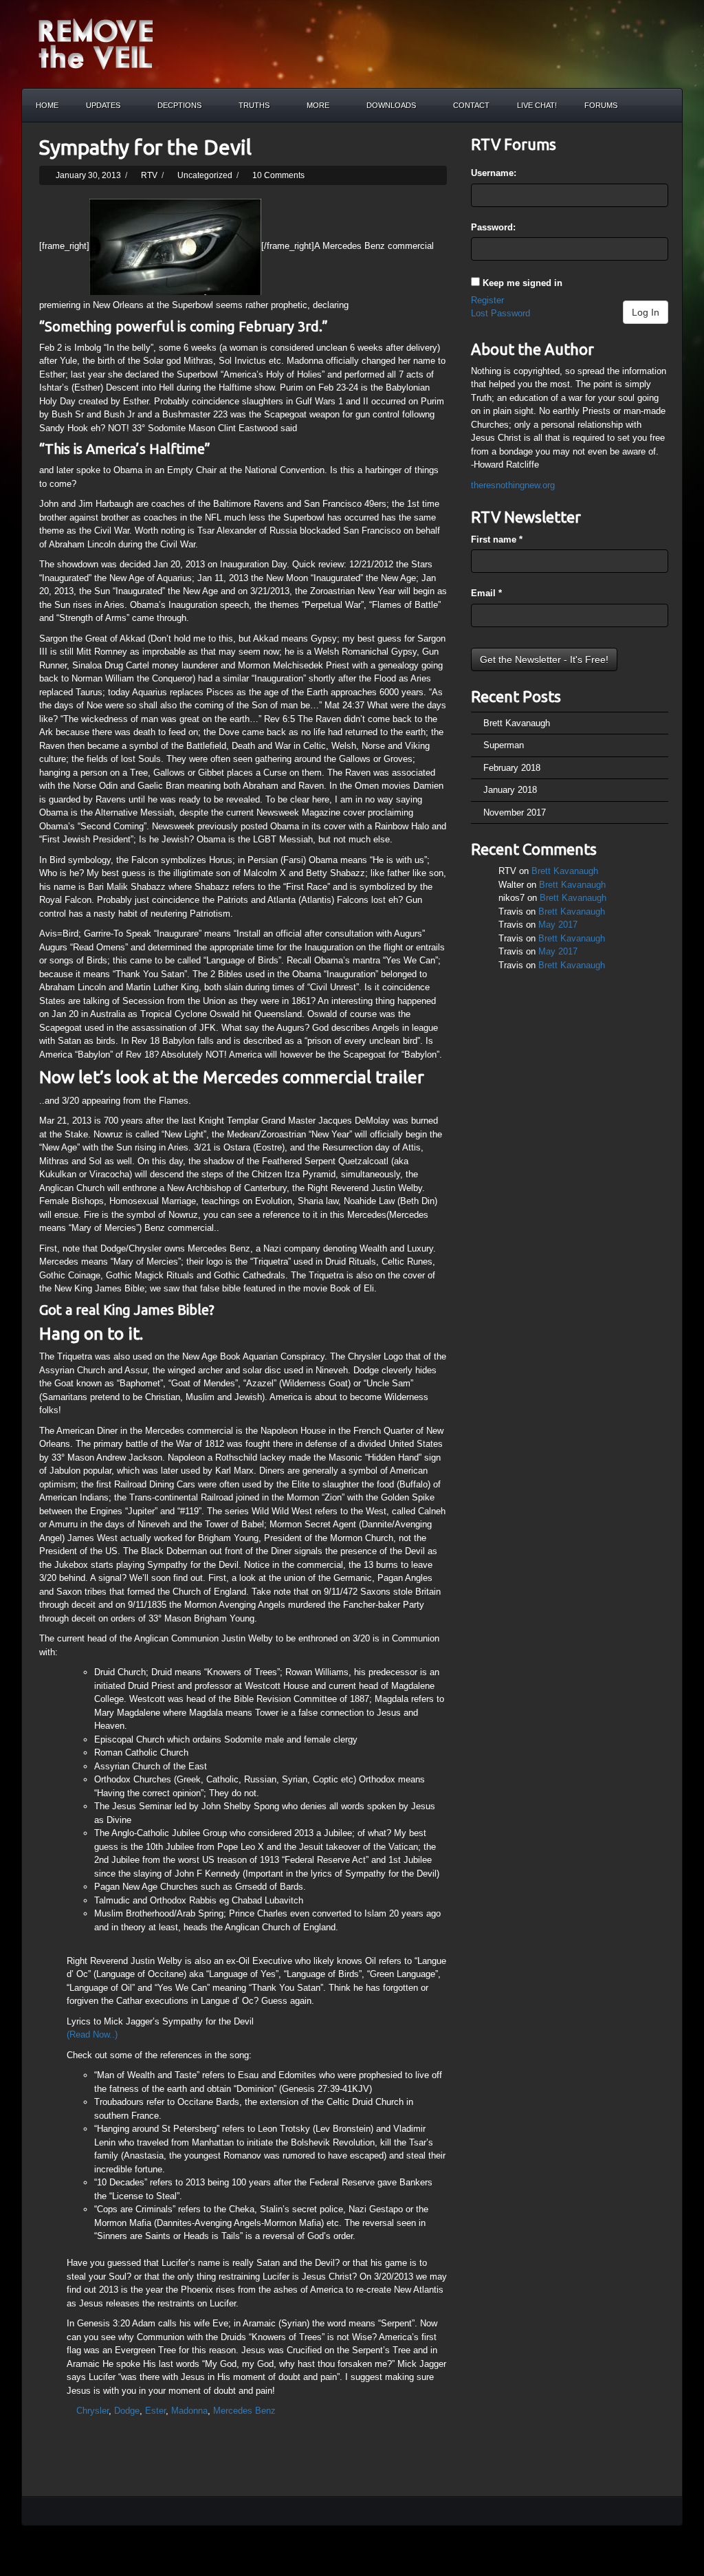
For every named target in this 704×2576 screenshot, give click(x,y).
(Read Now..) (92, 2034)
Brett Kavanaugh (517, 723)
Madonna (189, 2411)
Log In (646, 312)
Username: (494, 173)
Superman (504, 745)
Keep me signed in (522, 283)
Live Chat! (537, 105)
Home (47, 105)
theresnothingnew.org (513, 485)
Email (486, 593)
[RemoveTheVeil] (96, 43)
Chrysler (92, 2411)
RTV (149, 175)
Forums (601, 105)
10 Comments (278, 175)
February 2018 (512, 768)
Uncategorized (205, 175)
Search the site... (665, 105)
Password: (493, 227)
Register (487, 300)
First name (497, 539)
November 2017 (515, 812)
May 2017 (558, 925)
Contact (471, 105)
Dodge (127, 2411)
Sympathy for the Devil (145, 147)
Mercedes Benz (244, 2411)
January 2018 (510, 790)
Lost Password (500, 313)
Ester (155, 2411)
